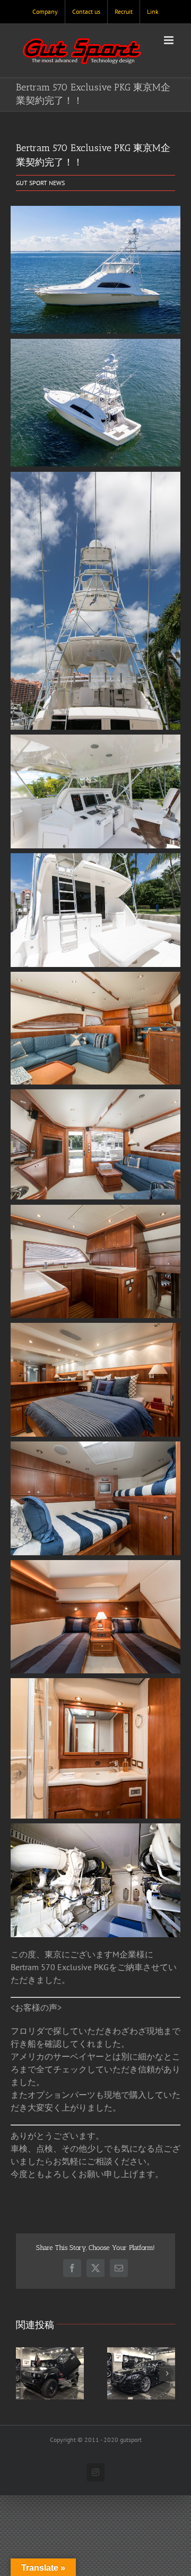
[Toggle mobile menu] (170, 40)
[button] (24, 2373)
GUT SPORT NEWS (40, 183)
